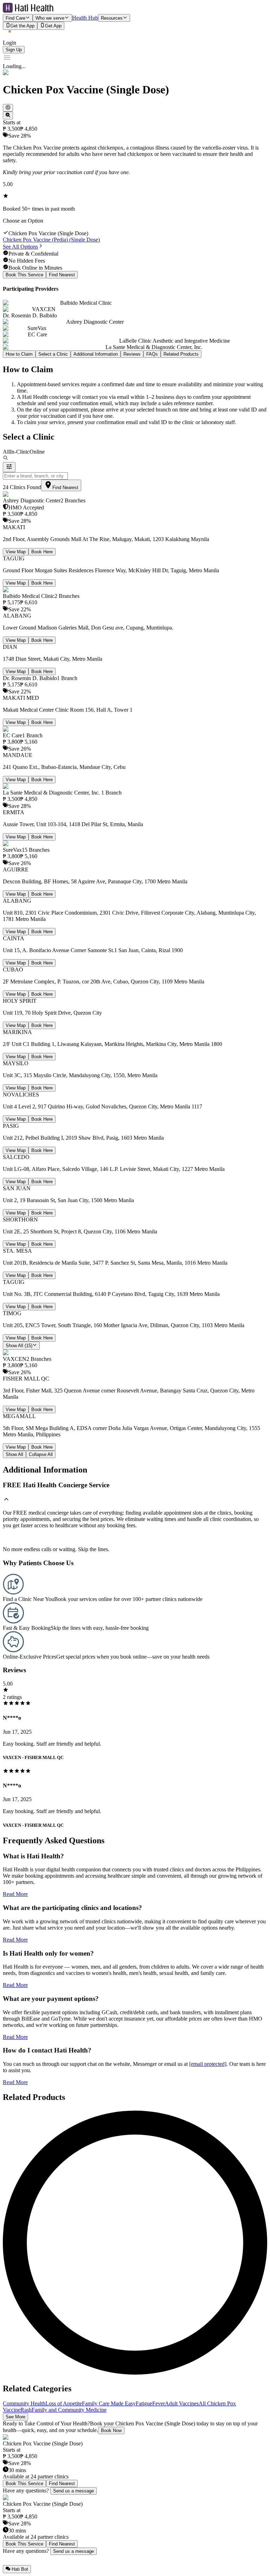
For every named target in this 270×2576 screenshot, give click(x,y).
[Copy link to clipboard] (8, 108)
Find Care (15, 18)
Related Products (181, 354)
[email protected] (208, 2064)
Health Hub (85, 18)
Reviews (132, 354)
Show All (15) (19, 1346)
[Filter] (9, 467)
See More (15, 2417)
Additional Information (96, 354)
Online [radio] (37, 452)
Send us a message (73, 2491)
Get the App (22, 26)
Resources (112, 18)
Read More (15, 1894)
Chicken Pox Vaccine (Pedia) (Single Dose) (51, 240)
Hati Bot (20, 2570)
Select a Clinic (53, 354)
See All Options (20, 247)
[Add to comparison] (8, 116)
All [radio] (6, 452)
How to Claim (19, 354)
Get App (53, 26)
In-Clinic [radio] (20, 452)
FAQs (152, 354)
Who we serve (50, 18)
